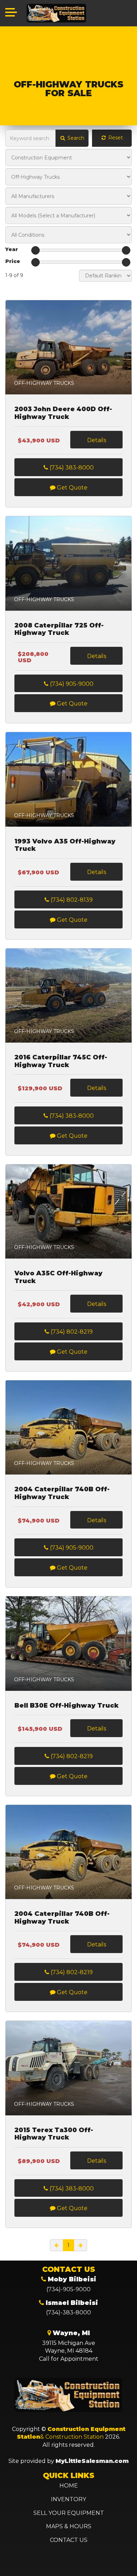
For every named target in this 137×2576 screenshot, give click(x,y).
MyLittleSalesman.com (92, 2461)
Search (75, 138)
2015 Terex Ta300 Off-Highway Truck (54, 2134)
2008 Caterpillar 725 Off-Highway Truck (59, 629)
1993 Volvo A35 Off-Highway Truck (65, 845)
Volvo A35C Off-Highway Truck (58, 1277)
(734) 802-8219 (71, 1332)
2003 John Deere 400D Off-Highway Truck (63, 413)
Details (97, 440)
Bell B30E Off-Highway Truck (67, 1706)
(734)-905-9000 (68, 2289)
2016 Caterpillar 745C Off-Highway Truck (61, 1061)
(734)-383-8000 (68, 2312)
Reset (115, 138)
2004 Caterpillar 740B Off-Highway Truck (62, 1493)
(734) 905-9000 (71, 684)
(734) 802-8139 (71, 900)
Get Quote (71, 488)
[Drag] (35, 250)
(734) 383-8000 (71, 468)
